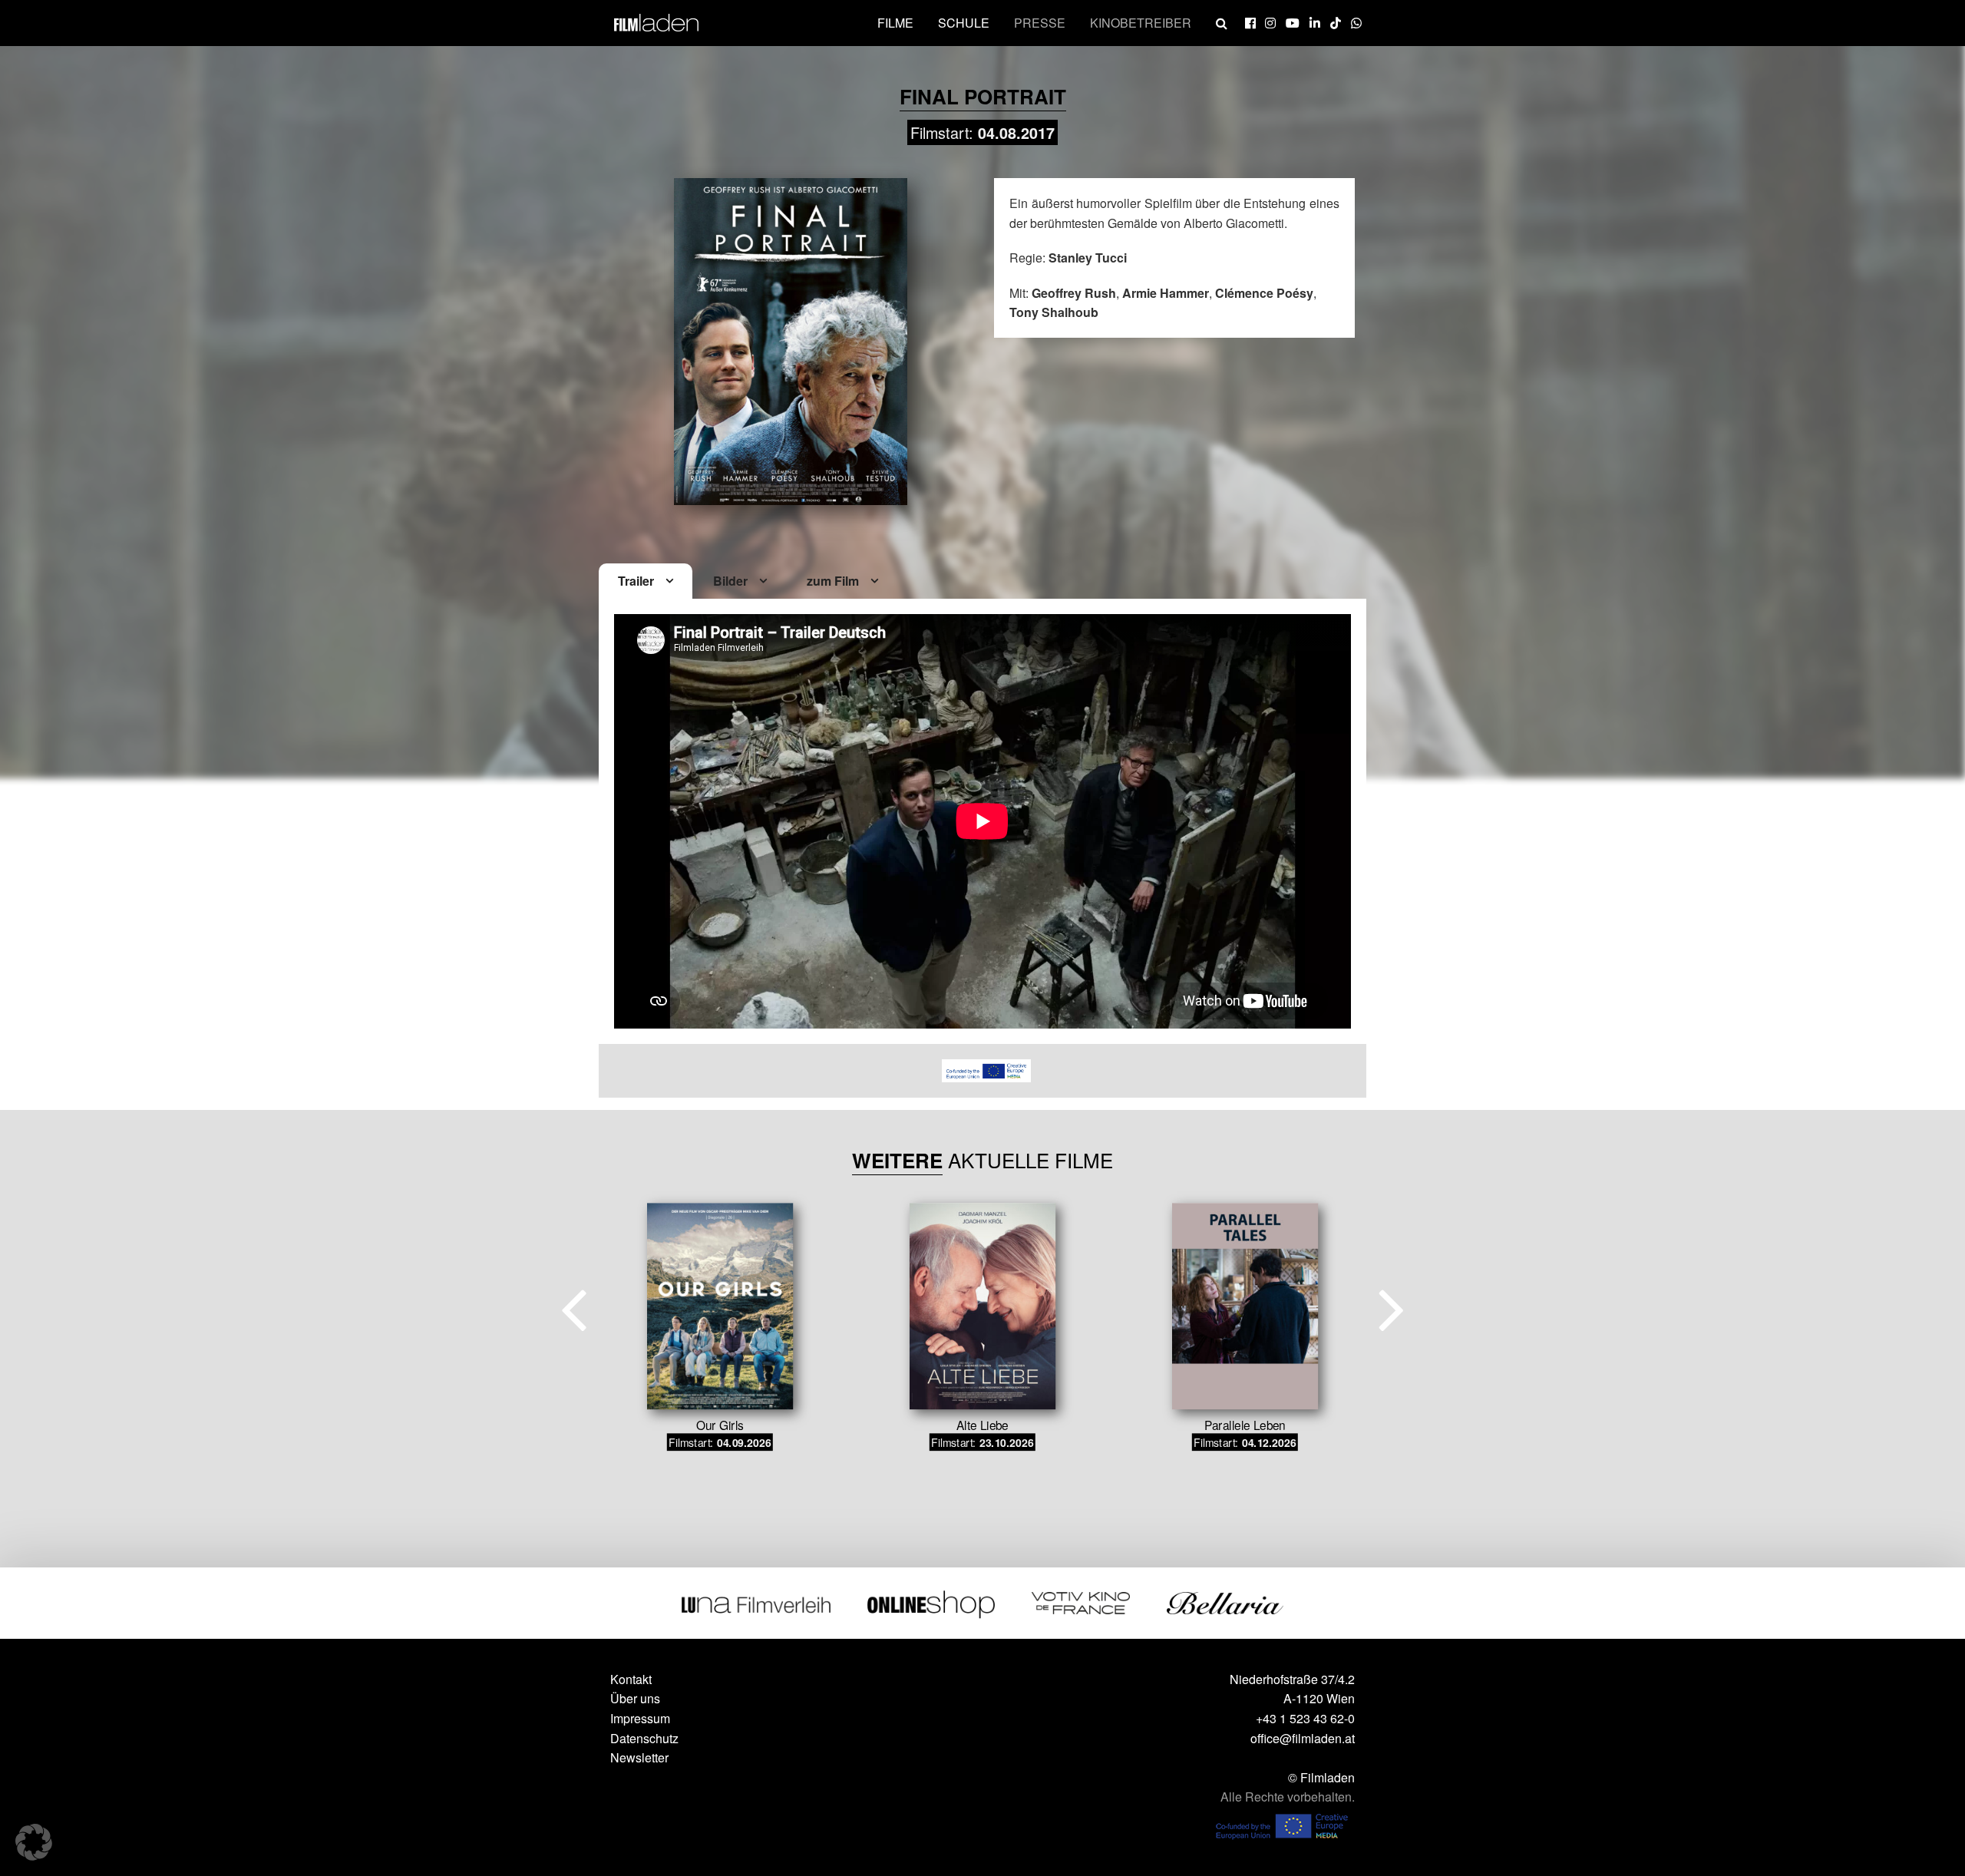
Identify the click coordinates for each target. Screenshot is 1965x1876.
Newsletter (639, 1757)
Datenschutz (644, 1738)
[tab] (646, 582)
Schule (964, 23)
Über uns (635, 1698)
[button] (34, 1842)
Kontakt (631, 1679)
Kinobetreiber (1141, 23)
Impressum (640, 1718)
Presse (1040, 23)
